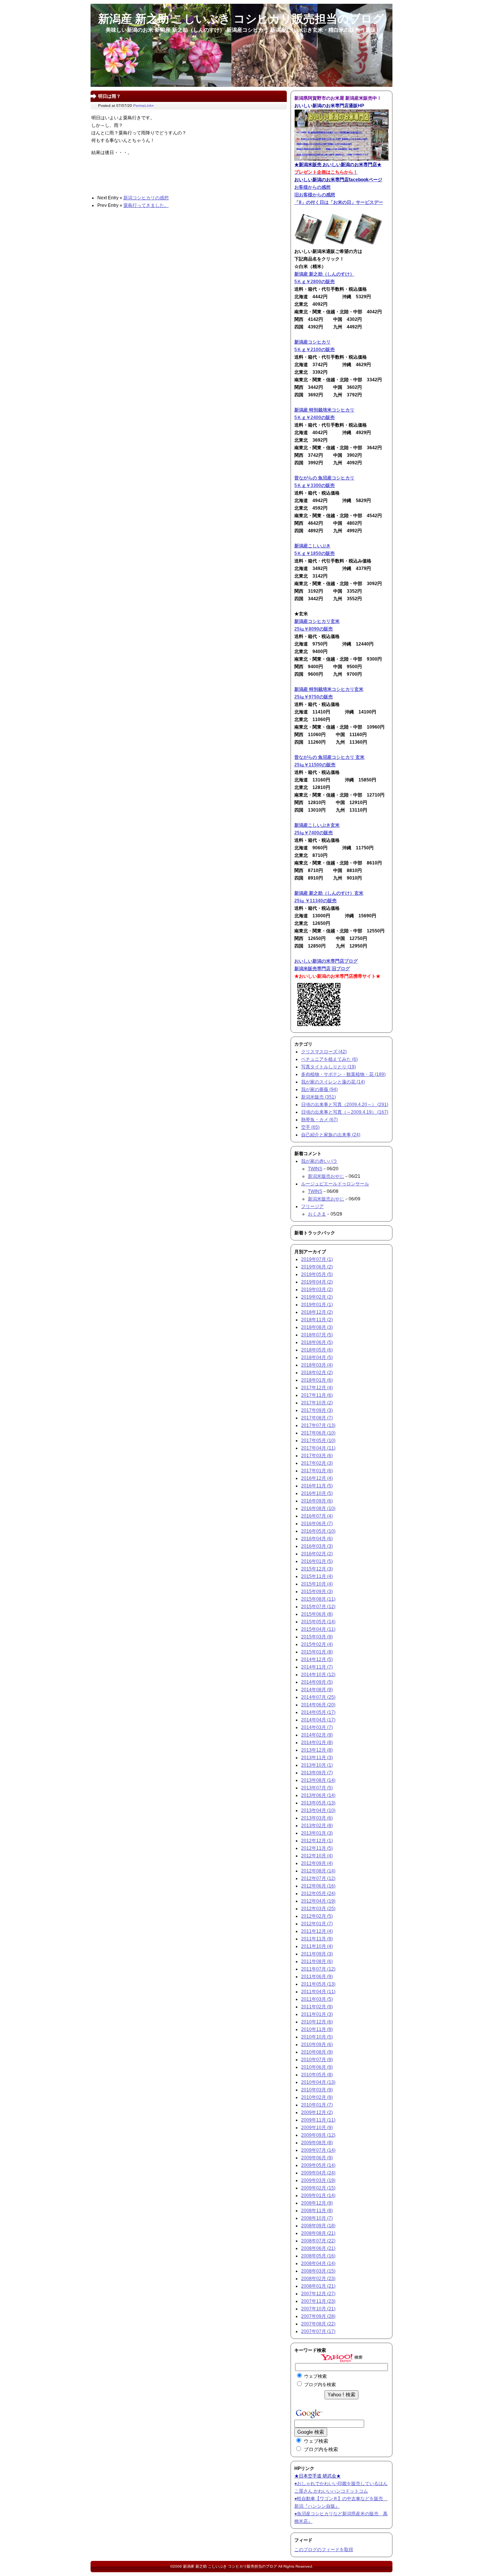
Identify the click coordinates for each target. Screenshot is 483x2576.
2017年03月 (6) (317, 1456)
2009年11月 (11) (318, 2120)
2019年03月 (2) (317, 1290)
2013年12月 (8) (317, 1750)
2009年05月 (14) (318, 2165)
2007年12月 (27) (318, 2294)
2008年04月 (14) (318, 2263)
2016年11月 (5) (317, 1486)
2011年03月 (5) (317, 1999)
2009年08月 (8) (317, 2143)
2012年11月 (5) (317, 1848)
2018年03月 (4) (317, 1365)
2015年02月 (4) (317, 1644)
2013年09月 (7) (317, 1773)
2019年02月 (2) (317, 1297)
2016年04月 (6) (317, 1539)
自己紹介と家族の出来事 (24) (331, 1135)
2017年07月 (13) (318, 1425)
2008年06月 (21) (318, 2248)
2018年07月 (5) (317, 1335)
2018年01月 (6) (317, 1380)
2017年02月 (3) (317, 1463)
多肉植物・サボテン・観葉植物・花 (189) (343, 1074)
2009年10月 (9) (317, 2128)
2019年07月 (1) (317, 1259)
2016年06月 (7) (317, 1524)
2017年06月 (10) (318, 1433)
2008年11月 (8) (317, 2211)
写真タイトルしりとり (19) (328, 1067)
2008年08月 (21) (318, 2233)
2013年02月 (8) (317, 1826)
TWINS (315, 1169)
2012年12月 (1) (317, 1841)
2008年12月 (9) (317, 2203)
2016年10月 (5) (317, 1493)
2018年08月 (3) (317, 1327)
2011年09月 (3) (317, 1954)
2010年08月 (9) (317, 2052)
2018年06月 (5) (317, 1342)
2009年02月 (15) (318, 2188)
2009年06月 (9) (317, 2158)
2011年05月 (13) (318, 1984)
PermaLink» (144, 106)
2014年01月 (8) (317, 1742)
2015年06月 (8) (317, 1614)
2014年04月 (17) (318, 1720)
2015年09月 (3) (317, 1592)
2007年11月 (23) (318, 2301)
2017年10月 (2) (317, 1403)
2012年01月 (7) (317, 1924)
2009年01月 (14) (318, 2195)
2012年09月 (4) (317, 1863)
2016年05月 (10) (318, 1531)
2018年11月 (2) (317, 1320)
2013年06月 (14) (318, 1795)
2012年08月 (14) (318, 1871)
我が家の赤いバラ (319, 1161)
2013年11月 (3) (317, 1758)
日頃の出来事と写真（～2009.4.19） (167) (345, 1112)
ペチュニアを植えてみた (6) (329, 1059)
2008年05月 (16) (318, 2256)
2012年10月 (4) (317, 1856)
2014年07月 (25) (318, 1697)
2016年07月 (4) (317, 1516)
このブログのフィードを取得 (324, 2550)
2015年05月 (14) (318, 1622)
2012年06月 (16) (318, 1886)
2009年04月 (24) (318, 2173)
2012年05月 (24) (318, 1893)
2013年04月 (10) (318, 1810)
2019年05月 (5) (317, 1274)
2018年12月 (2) (317, 1312)
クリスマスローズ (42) (324, 1052)
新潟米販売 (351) (318, 1097)
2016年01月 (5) (317, 1561)
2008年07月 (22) (318, 2241)
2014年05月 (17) (318, 1712)
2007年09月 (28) (318, 2316)
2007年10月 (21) (318, 2309)
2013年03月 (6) (317, 1818)
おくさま (317, 1214)
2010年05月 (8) (317, 2075)
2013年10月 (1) (317, 1765)
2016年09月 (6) (317, 1501)
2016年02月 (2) (317, 1554)
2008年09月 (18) (318, 2226)
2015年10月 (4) (317, 1584)
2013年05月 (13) (318, 1803)
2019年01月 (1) (317, 1305)
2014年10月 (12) (318, 1675)
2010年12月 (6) (317, 2022)
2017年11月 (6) (317, 1395)
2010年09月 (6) (317, 2044)
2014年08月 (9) (317, 1690)
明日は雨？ (109, 96)
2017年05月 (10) (318, 1441)
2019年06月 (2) (317, 1267)
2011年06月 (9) (317, 1977)
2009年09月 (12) (318, 2135)
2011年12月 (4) (317, 1931)
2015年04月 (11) (318, 1629)
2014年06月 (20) (318, 1705)
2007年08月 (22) (318, 2324)
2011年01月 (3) (317, 2014)
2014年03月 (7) (317, 1727)
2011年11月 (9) (317, 1939)
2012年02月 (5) (317, 1916)
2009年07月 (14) (318, 2150)
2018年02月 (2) (317, 1373)
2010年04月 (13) (318, 2082)
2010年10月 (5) (317, 2037)
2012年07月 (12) (318, 1878)
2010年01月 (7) (317, 2105)
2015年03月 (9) (317, 1637)
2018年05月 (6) (317, 1350)
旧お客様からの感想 (315, 195)
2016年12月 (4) (317, 1478)
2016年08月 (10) (318, 1508)
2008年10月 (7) (317, 2218)
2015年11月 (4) (317, 1576)
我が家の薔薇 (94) (319, 1089)
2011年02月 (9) (317, 2007)
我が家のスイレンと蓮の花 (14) (333, 1082)
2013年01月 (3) (317, 1833)
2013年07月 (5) (317, 1788)
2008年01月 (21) (318, 2286)
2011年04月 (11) (318, 1992)
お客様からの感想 (312, 187)
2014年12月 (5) (317, 1659)
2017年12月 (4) (317, 1388)
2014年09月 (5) (317, 1682)
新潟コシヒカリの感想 (146, 198)
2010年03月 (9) (317, 2090)
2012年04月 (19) (318, 1901)
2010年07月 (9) (317, 2060)
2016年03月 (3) (317, 1546)
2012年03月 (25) (318, 1909)
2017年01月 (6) (317, 1471)
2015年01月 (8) (317, 1652)
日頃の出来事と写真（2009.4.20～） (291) (345, 1105)
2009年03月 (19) (318, 2180)
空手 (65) (310, 1127)
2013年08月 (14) (318, 1780)
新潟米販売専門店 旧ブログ (322, 969)
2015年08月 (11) (318, 1599)
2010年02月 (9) (317, 2097)
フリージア (312, 1206)
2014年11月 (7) (317, 1667)
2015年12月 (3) (317, 1569)
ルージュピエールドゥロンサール (335, 1184)
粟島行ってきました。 (146, 205)
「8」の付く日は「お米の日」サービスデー (339, 202)
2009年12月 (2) (317, 2112)
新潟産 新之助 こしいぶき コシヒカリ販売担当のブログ (230, 2566)
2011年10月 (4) (317, 1946)
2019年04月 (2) (317, 1282)
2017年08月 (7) (317, 1418)
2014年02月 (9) (317, 1735)
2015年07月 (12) (318, 1607)
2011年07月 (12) (318, 1969)
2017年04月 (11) (318, 1448)
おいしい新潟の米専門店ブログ (326, 961)
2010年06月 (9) (317, 2067)
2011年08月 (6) (317, 1961)
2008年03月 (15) (318, 2271)
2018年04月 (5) (317, 1357)
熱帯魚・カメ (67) (319, 1120)
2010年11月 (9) (317, 2029)
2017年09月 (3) (317, 1410)
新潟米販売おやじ (326, 1176)
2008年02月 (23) (318, 2279)
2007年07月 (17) (318, 2331)
